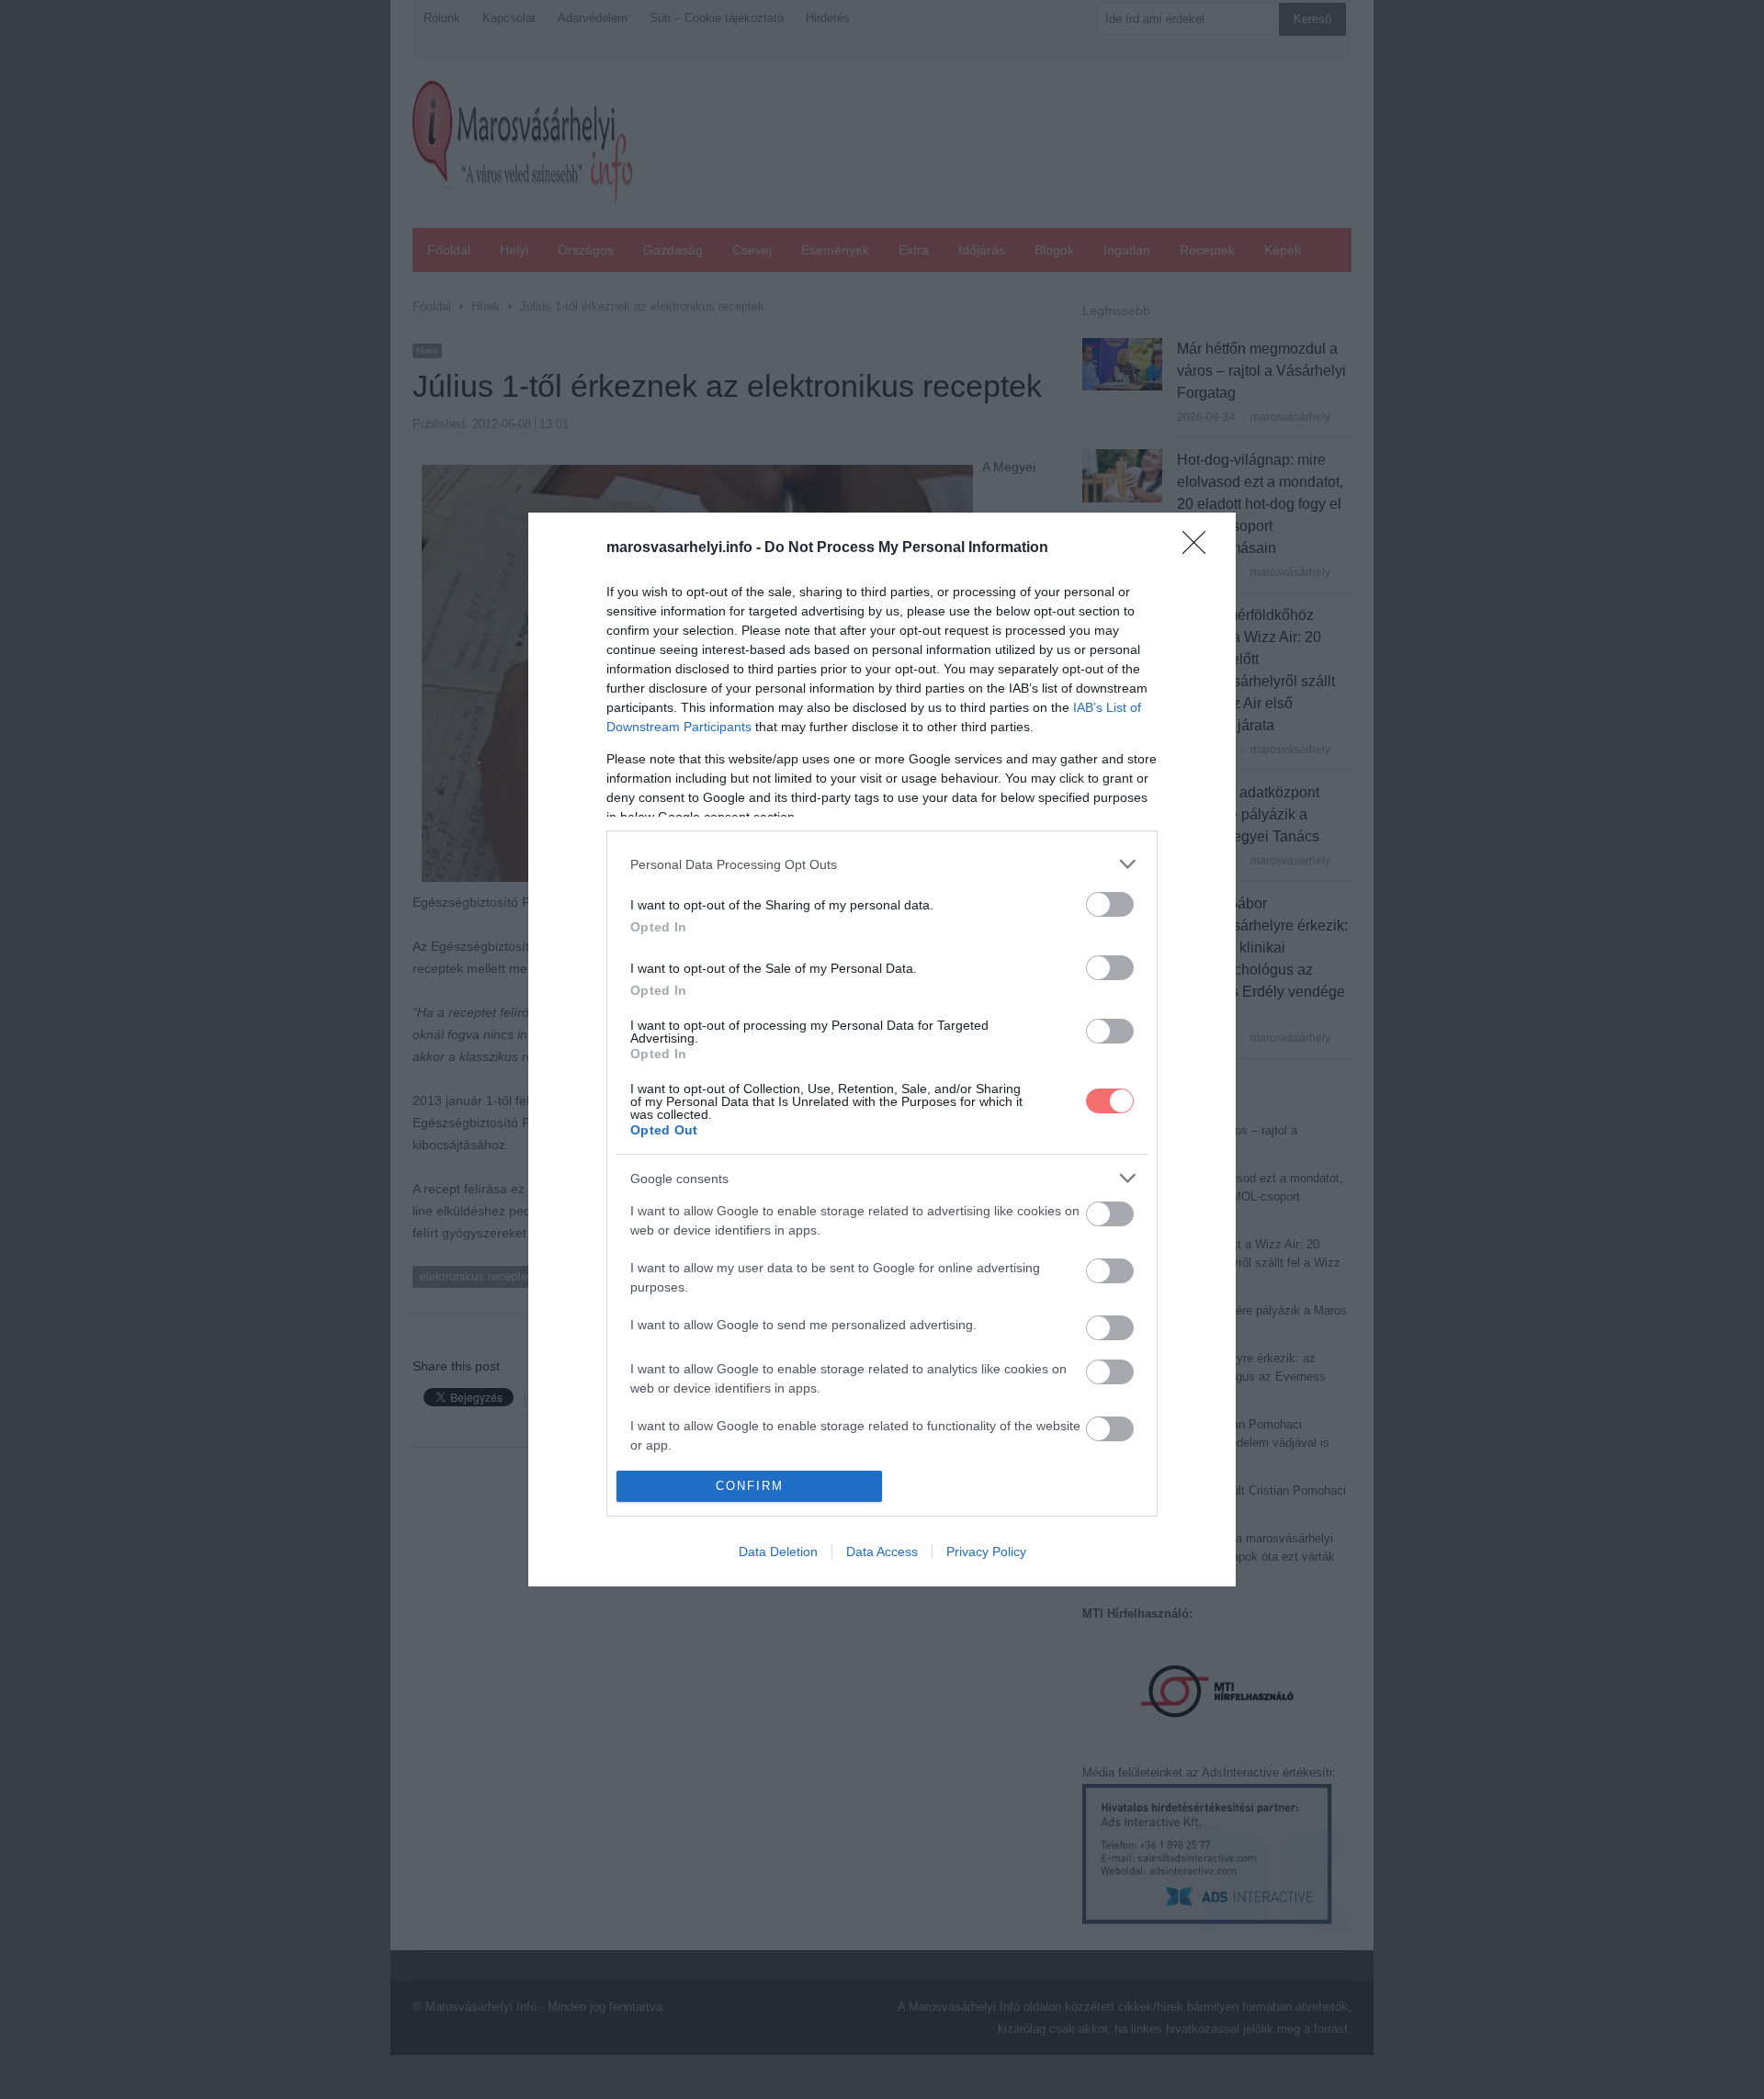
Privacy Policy (986, 1552)
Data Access (882, 1552)
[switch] (1110, 904)
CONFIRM (750, 1486)
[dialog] (882, 1049)
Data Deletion (778, 1552)
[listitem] (882, 864)
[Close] (1200, 548)
